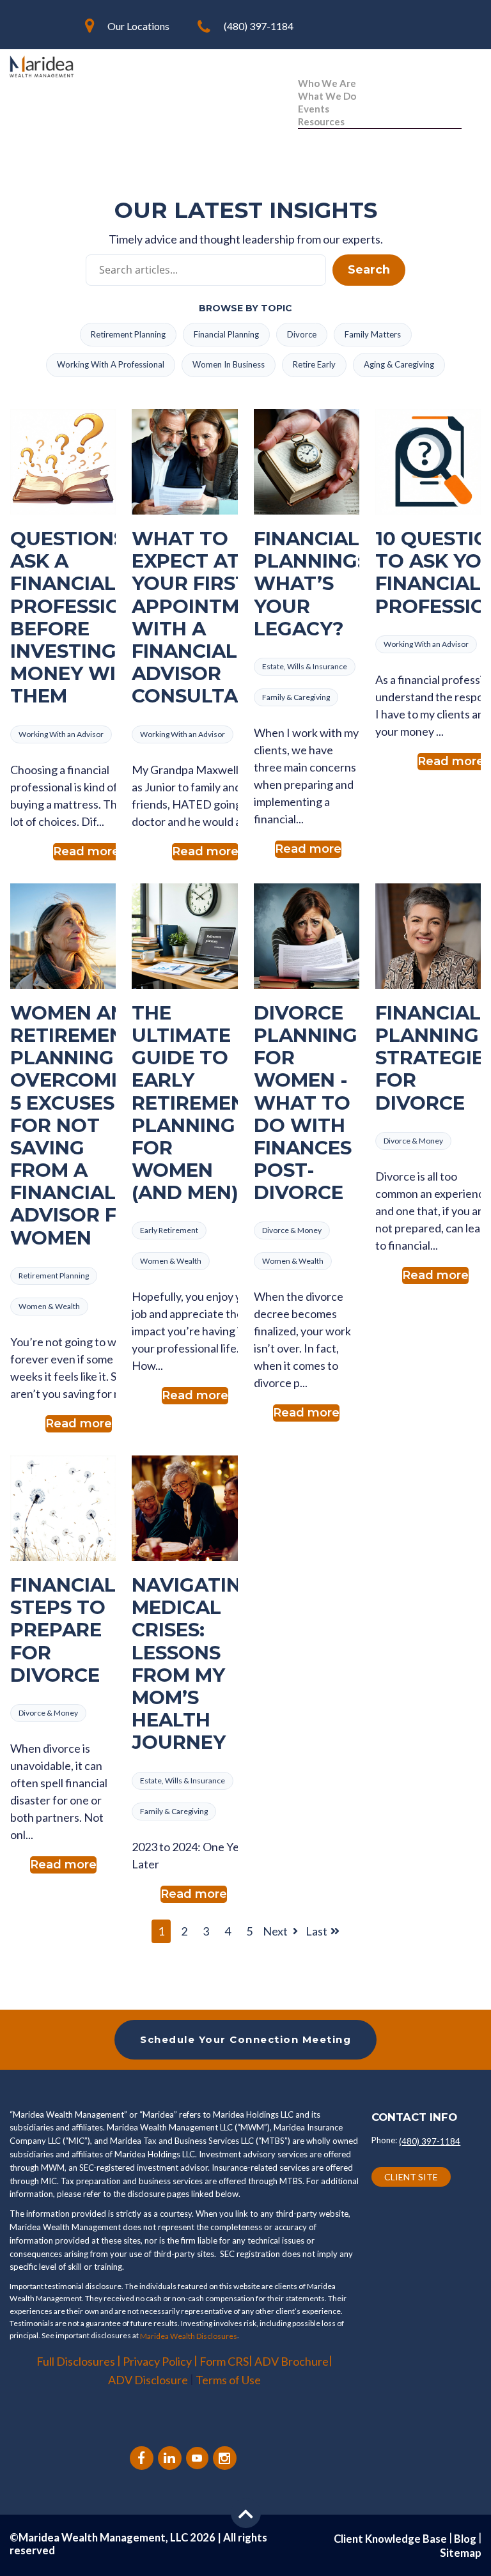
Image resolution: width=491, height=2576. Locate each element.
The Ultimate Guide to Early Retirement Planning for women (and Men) (195, 1103)
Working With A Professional (111, 364)
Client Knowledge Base (390, 2539)
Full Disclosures (76, 2361)
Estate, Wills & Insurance (305, 666)
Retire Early (314, 364)
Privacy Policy (157, 2361)
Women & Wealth (49, 1306)
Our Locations (138, 26)
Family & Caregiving (296, 697)
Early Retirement (169, 1230)
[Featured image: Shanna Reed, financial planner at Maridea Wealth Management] (428, 936)
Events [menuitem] (314, 109)
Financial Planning (226, 334)
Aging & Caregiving (399, 364)
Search (369, 270)
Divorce (302, 334)
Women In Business (229, 364)
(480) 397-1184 (259, 26)
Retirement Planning (128, 334)
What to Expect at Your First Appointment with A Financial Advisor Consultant (205, 617)
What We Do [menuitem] (327, 96)
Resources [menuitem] (321, 121)
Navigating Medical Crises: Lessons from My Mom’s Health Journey (194, 1664)
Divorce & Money (292, 1230)
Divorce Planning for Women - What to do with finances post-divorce (306, 1103)
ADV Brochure (292, 2361)
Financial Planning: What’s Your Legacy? (308, 584)
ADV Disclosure (149, 2380)
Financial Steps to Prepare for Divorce (63, 1630)
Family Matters (373, 334)
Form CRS (224, 2361)
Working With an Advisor (61, 734)
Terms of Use (228, 2380)
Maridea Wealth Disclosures (189, 2336)
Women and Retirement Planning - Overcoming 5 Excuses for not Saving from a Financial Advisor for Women (78, 1125)
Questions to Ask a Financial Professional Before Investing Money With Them (86, 617)
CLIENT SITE (411, 2177)
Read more (86, 851)
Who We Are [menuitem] (327, 83)
